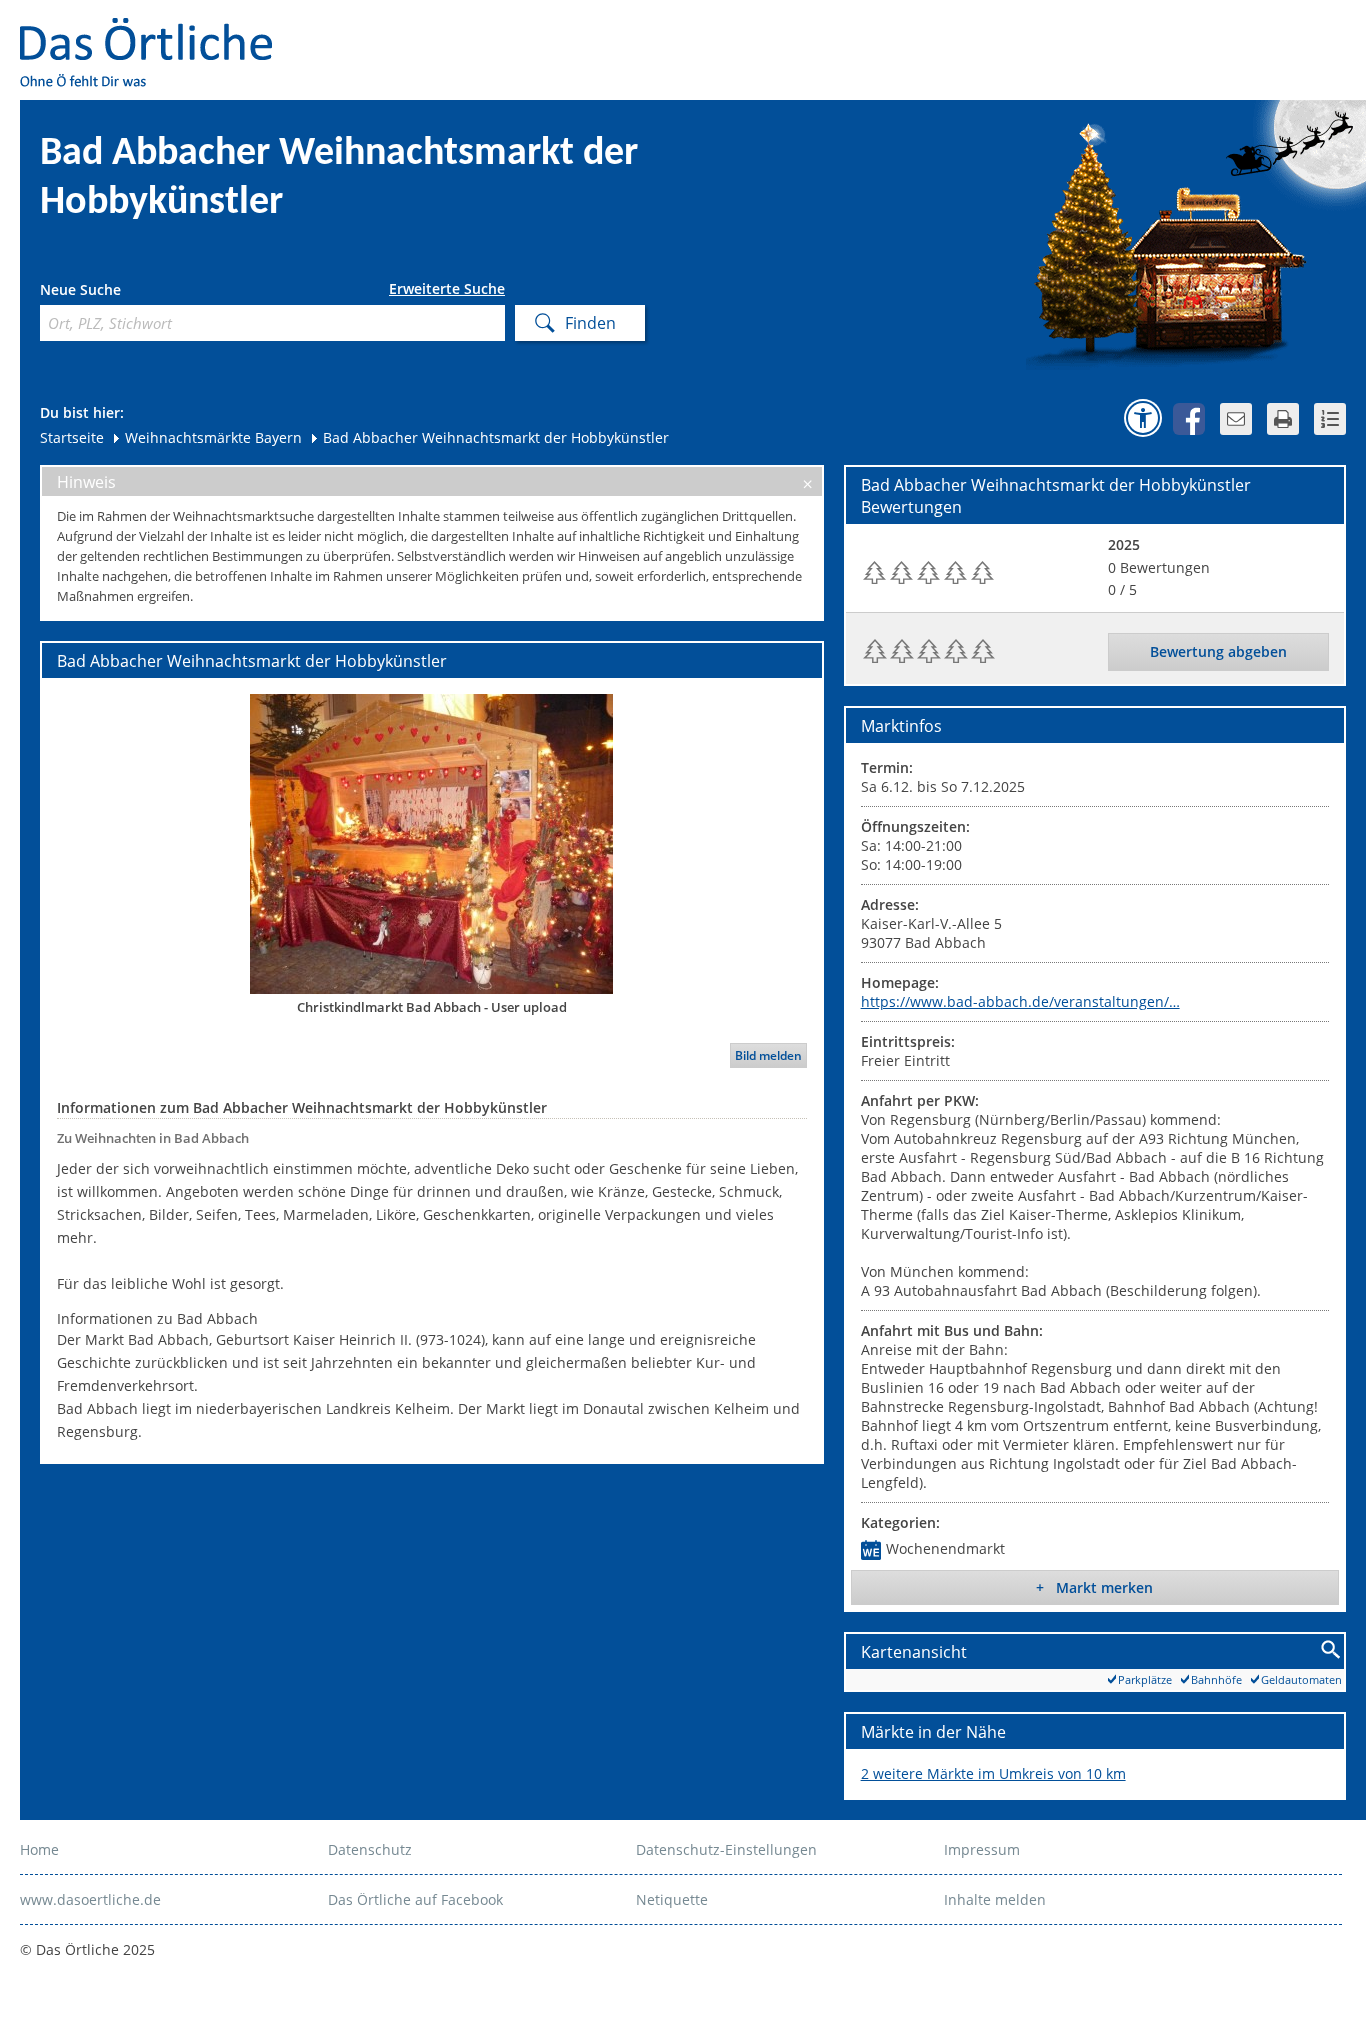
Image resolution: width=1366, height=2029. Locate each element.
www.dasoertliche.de (90, 1899)
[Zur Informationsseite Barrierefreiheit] (1143, 418)
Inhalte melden (995, 1899)
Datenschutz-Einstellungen (726, 1849)
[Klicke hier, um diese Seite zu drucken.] (1283, 419)
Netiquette (672, 1899)
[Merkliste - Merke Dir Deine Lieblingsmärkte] (1330, 419)
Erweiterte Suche (447, 289)
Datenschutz (370, 1849)
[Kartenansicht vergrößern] (1331, 1650)
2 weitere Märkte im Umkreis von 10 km (993, 1773)
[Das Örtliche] (155, 30)
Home (39, 1849)
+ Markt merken (1094, 1587)
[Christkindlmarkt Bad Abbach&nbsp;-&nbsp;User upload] (432, 843)
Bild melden (768, 1055)
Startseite (72, 437)
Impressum (982, 1849)
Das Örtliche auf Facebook (415, 1899)
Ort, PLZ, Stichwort (128, 292)
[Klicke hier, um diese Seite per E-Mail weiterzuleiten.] (1236, 419)
